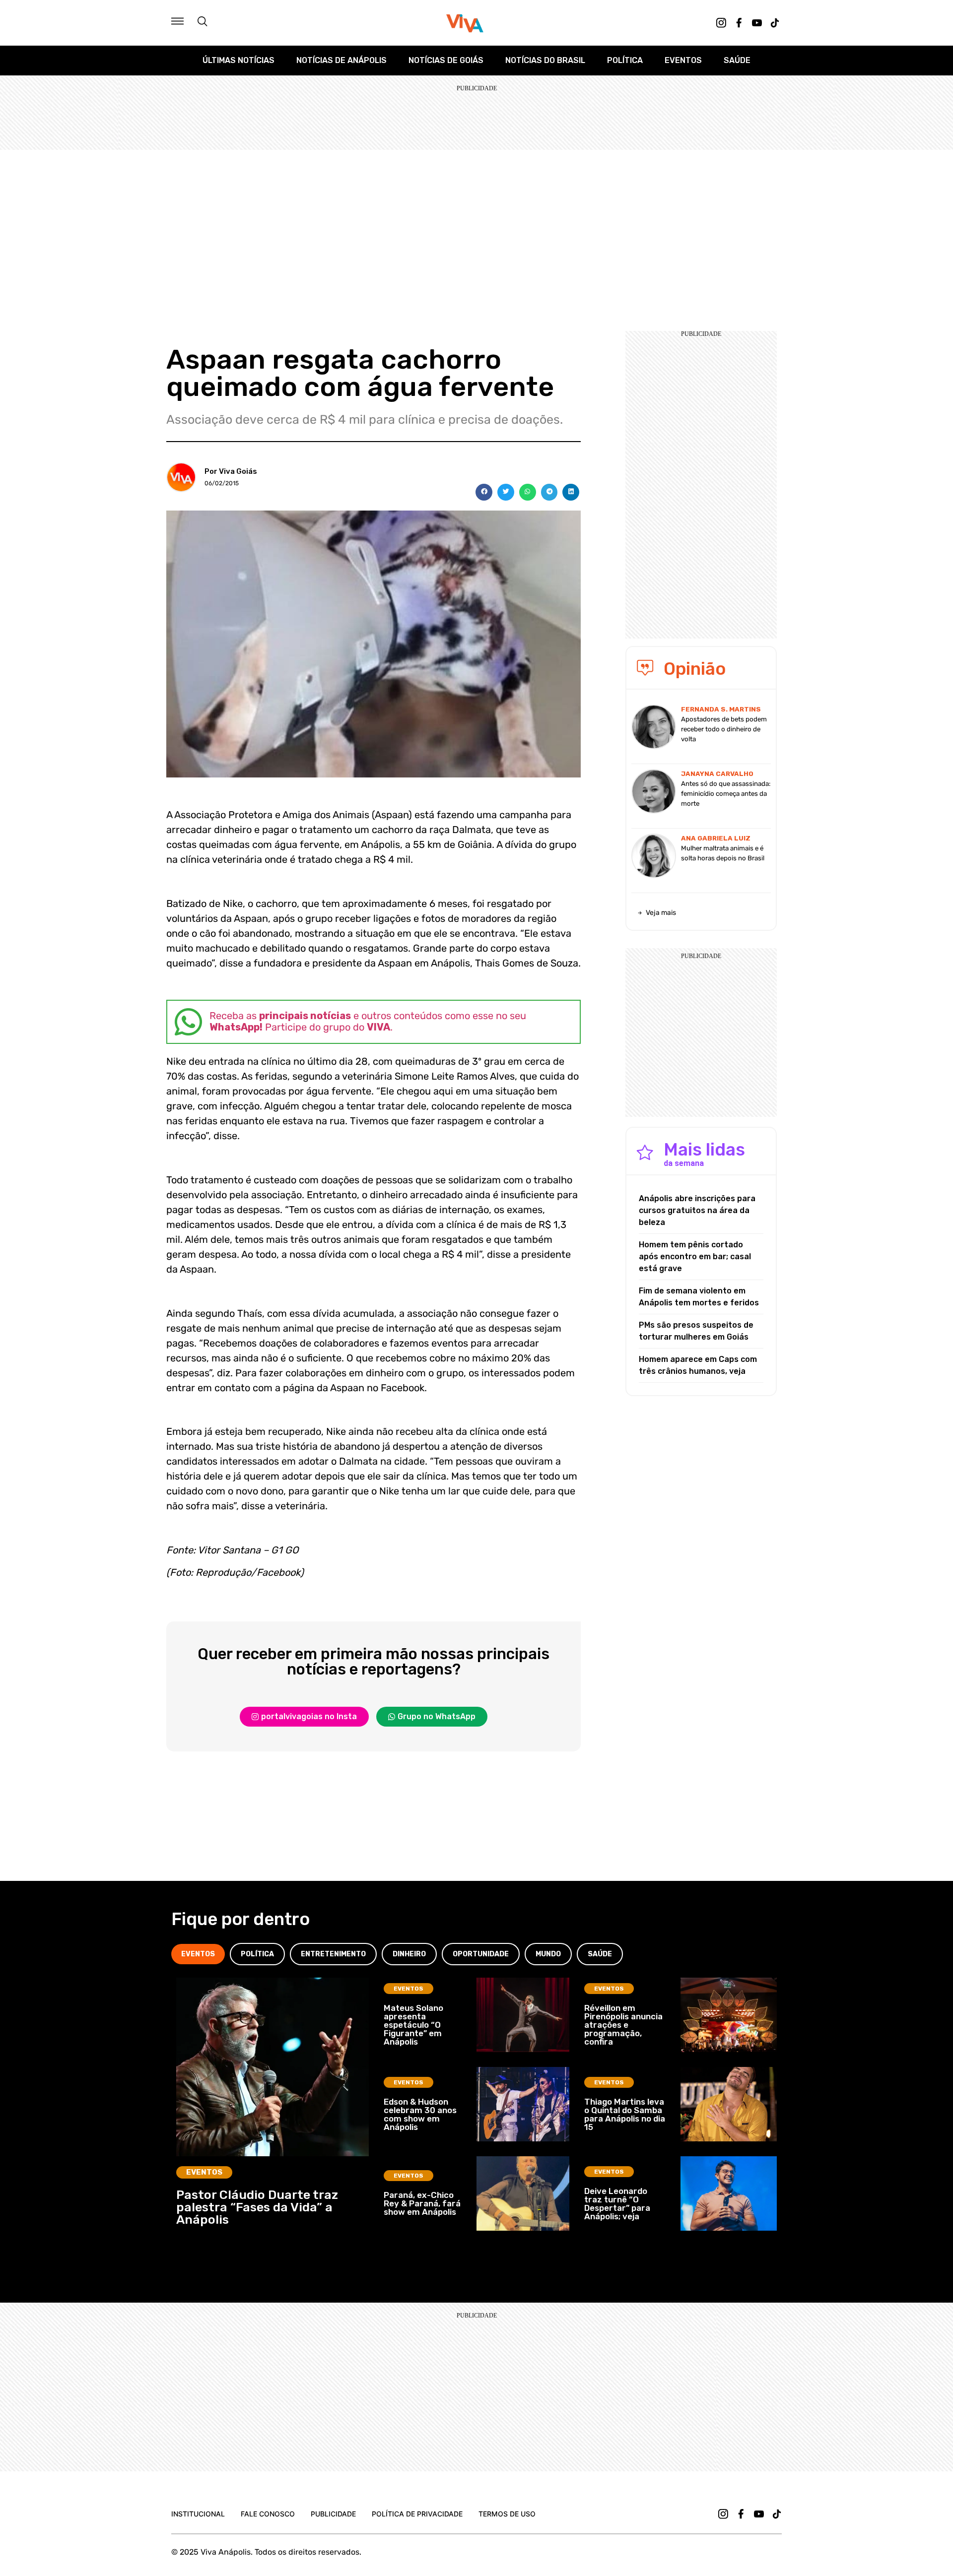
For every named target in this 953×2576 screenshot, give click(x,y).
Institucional (198, 2514)
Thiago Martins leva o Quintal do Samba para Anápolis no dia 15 (625, 2114)
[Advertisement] (476, 224)
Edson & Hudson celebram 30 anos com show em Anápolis (420, 2114)
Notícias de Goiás (446, 60)
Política (625, 60)
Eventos (683, 60)
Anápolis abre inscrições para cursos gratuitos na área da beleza (697, 1210)
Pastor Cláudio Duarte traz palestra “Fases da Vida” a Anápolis (257, 2207)
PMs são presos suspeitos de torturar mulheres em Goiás (696, 1331)
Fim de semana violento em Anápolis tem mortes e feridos (699, 1297)
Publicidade (333, 2514)
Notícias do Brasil (545, 60)
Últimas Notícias (238, 60)
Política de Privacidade (417, 2514)
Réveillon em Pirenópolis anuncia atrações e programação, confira (623, 2025)
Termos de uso (507, 2514)
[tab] (198, 1954)
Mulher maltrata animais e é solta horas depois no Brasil (723, 853)
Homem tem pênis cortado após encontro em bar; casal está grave (695, 1256)
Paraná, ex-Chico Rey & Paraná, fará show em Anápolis (422, 2203)
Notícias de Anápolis (341, 60)
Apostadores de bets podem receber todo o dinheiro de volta (724, 729)
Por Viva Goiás (231, 471)
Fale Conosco (268, 2514)
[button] (484, 492)
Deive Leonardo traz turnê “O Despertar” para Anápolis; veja (617, 2204)
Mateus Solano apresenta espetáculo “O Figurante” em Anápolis (413, 2025)
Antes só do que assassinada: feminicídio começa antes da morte (726, 794)
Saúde (737, 60)
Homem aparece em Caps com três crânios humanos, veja (698, 1365)
